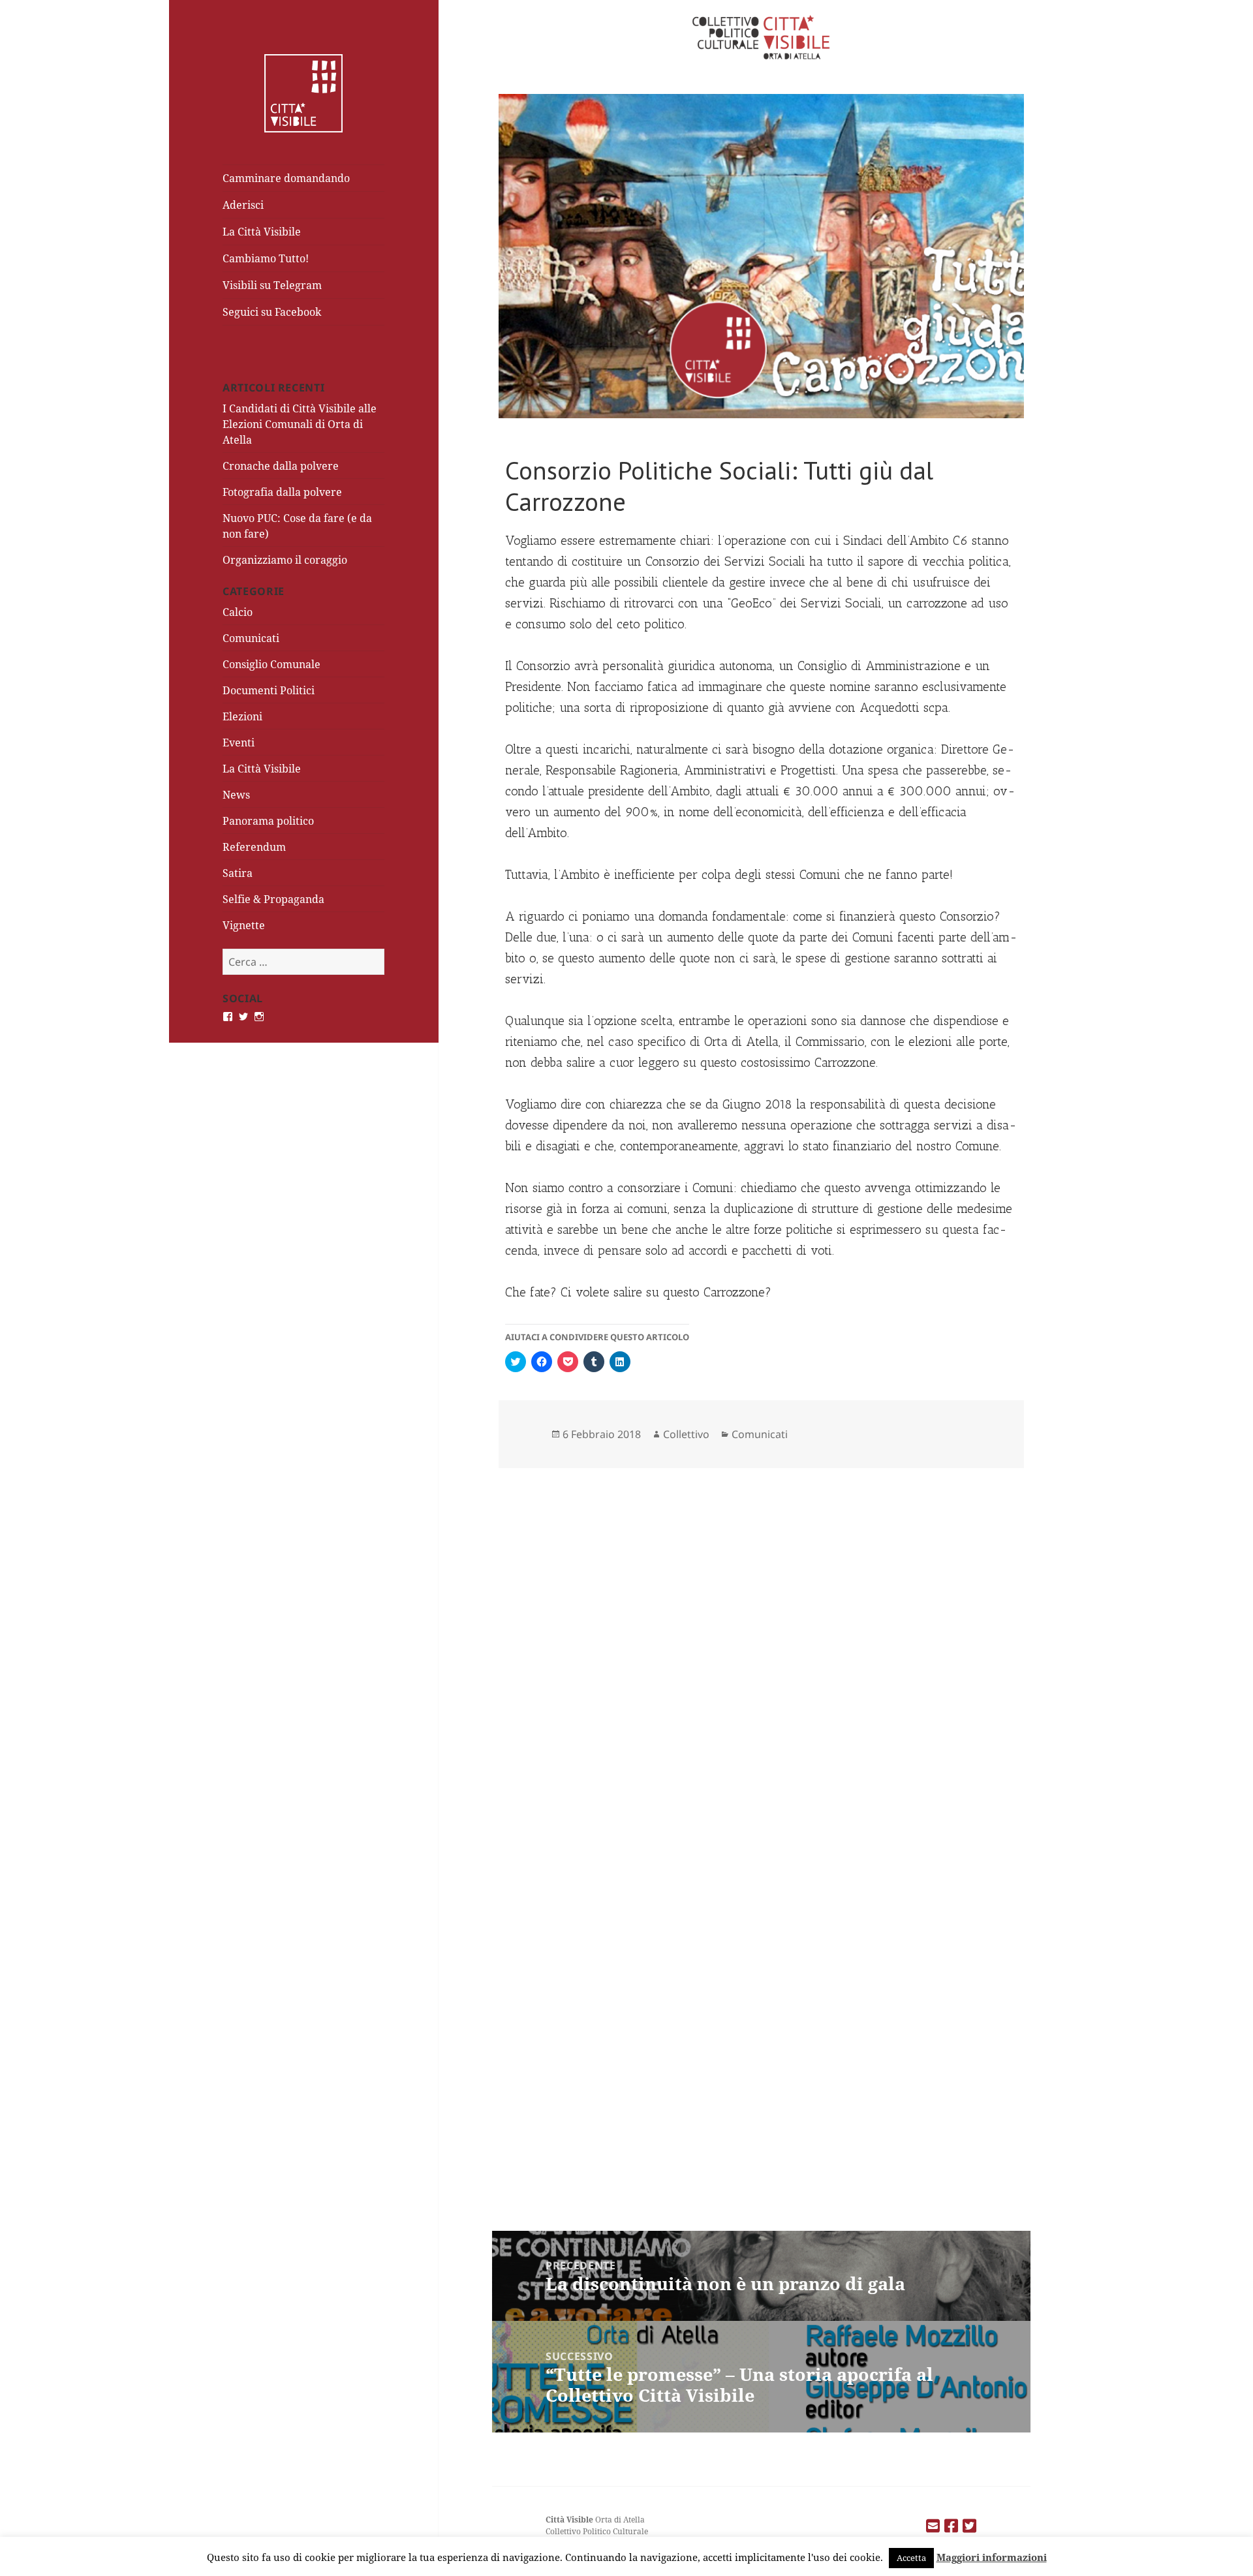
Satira (238, 873)
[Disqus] (761, 1638)
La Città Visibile (262, 232)
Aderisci (243, 205)
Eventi (239, 743)
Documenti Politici (269, 690)
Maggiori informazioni (992, 2557)
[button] (761, 256)
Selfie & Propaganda (273, 899)
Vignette (244, 925)
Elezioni (242, 716)
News (236, 795)
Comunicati (251, 638)
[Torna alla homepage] (303, 92)
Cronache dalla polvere (281, 466)
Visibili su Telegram (272, 285)
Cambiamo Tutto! (266, 258)
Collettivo (686, 1434)
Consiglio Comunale (271, 664)
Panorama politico (268, 821)
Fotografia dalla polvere (282, 492)
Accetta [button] (911, 2558)
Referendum (254, 847)
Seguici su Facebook (272, 312)
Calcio (238, 612)
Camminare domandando (286, 178)
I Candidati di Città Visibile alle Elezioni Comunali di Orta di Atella (300, 424)
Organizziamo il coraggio (285, 560)
